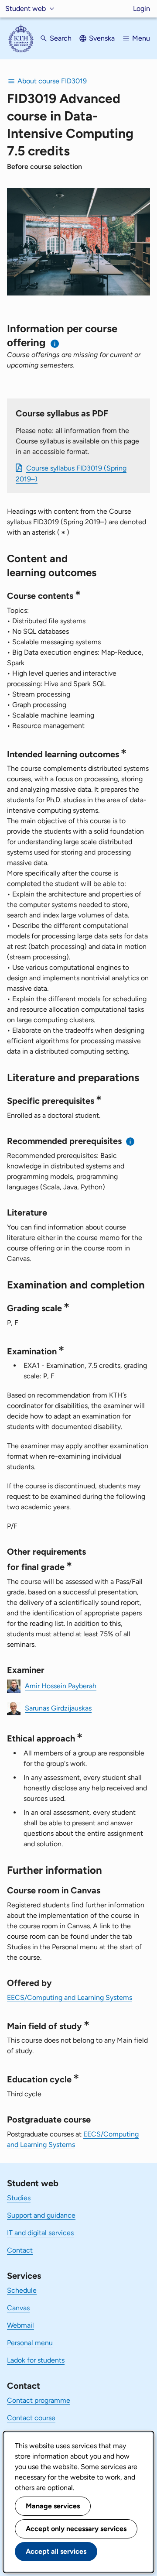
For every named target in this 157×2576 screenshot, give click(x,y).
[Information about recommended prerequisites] (131, 1142)
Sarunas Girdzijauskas (58, 1708)
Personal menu (30, 2343)
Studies (19, 2198)
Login (142, 9)
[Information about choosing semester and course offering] (55, 344)
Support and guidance (41, 2215)
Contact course (31, 2418)
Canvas (18, 2308)
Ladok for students (36, 2360)
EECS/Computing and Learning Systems (70, 1997)
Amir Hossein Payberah (61, 1686)
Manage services (53, 2506)
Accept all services (56, 2551)
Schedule (22, 2290)
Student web (26, 9)
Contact (20, 2250)
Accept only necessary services (76, 2529)
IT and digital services (40, 2233)
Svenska (102, 38)
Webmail (20, 2325)
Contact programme (39, 2400)
